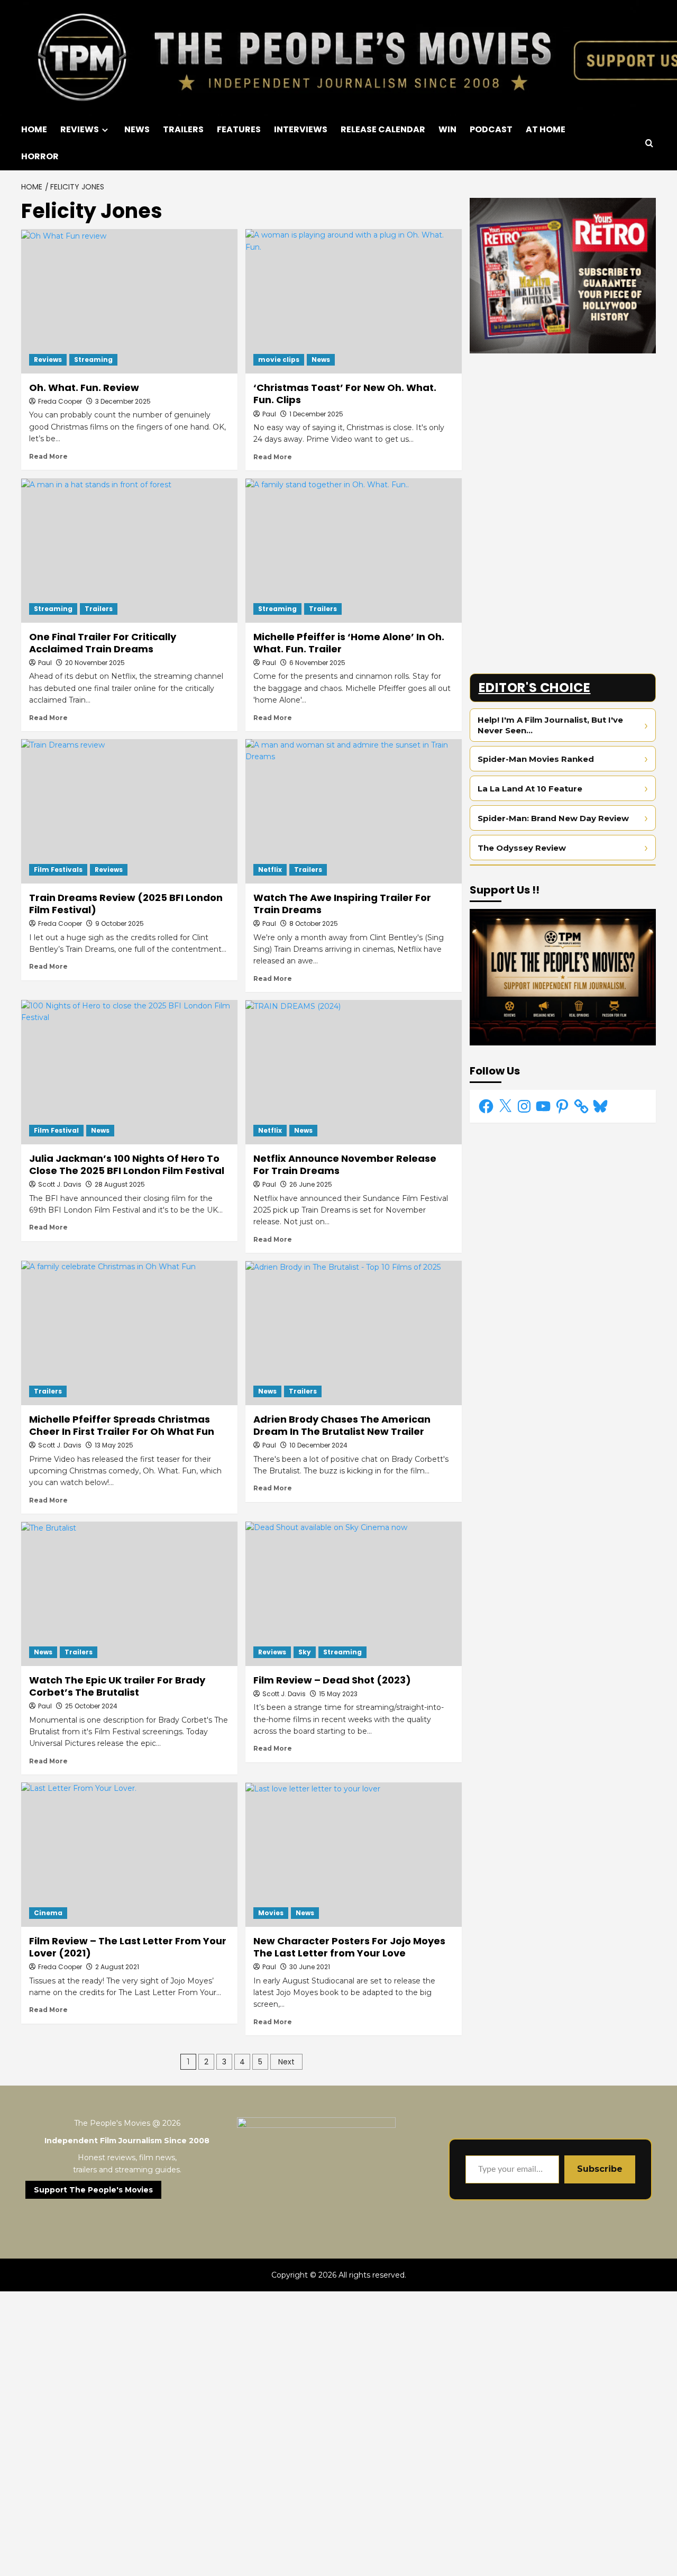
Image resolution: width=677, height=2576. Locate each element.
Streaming (93, 359)
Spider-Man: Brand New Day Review (553, 818)
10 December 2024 (318, 1445)
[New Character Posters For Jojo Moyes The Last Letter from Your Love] (354, 1855)
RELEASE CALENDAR (383, 129)
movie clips (279, 359)
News (321, 359)
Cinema (48, 1913)
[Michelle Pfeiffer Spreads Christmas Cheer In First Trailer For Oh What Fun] (129, 1333)
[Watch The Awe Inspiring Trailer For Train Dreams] (354, 811)
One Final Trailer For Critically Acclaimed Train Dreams (103, 643)
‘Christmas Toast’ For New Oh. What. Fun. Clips (345, 394)
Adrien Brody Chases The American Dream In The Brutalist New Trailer (342, 1425)
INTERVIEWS (301, 129)
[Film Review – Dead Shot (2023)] (354, 1594)
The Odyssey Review (522, 848)
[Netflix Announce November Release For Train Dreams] (354, 1072)
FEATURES (239, 129)
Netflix (270, 870)
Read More (48, 456)
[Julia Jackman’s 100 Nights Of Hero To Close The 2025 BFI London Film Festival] (129, 1072)
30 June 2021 (310, 1967)
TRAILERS (183, 129)
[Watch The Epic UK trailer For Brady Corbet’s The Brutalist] (129, 1594)
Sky (305, 1652)
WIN (447, 129)
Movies (271, 1913)
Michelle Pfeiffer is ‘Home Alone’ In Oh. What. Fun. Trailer (349, 643)
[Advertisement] (563, 435)
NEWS (137, 129)
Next (286, 2062)
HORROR (40, 156)
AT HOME (546, 129)
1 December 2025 (316, 414)
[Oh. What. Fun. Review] (129, 301)
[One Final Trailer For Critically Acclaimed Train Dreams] (129, 550)
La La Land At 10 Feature (530, 789)
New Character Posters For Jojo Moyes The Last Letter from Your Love (349, 1947)
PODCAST (491, 129)
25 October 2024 (91, 1706)
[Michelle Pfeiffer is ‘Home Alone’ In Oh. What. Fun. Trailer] (354, 550)
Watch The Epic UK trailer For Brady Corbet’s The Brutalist (117, 1686)
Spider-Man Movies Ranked (536, 759)
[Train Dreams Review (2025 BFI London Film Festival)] (129, 811)
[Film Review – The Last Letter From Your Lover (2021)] (129, 1855)
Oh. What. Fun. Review (84, 388)
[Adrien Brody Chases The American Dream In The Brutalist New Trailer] (354, 1333)
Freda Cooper (60, 401)
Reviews (48, 359)
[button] (649, 143)
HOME (34, 129)
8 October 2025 (314, 923)
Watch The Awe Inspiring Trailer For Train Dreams (342, 904)
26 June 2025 (311, 1184)
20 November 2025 (95, 663)
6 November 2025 (317, 663)
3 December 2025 (123, 401)
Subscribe (600, 2169)
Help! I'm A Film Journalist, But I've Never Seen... (550, 726)
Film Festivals (58, 870)
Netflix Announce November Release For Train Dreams (345, 1164)
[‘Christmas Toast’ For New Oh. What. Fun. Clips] (354, 301)
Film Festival (56, 1130)
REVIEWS (80, 129)
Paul (269, 414)
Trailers (99, 609)
